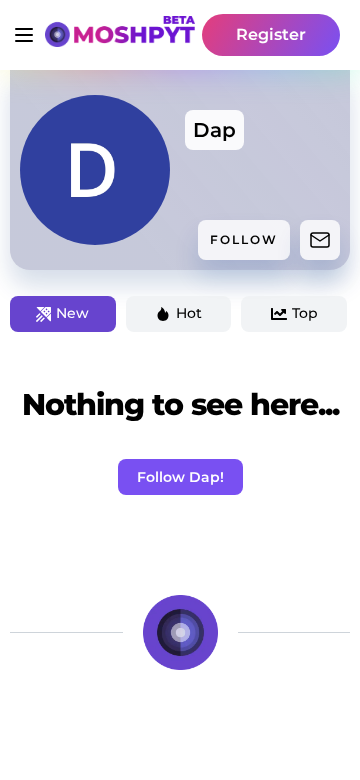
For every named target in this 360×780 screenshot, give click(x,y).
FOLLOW (244, 239)
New (72, 313)
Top (305, 313)
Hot (189, 313)
